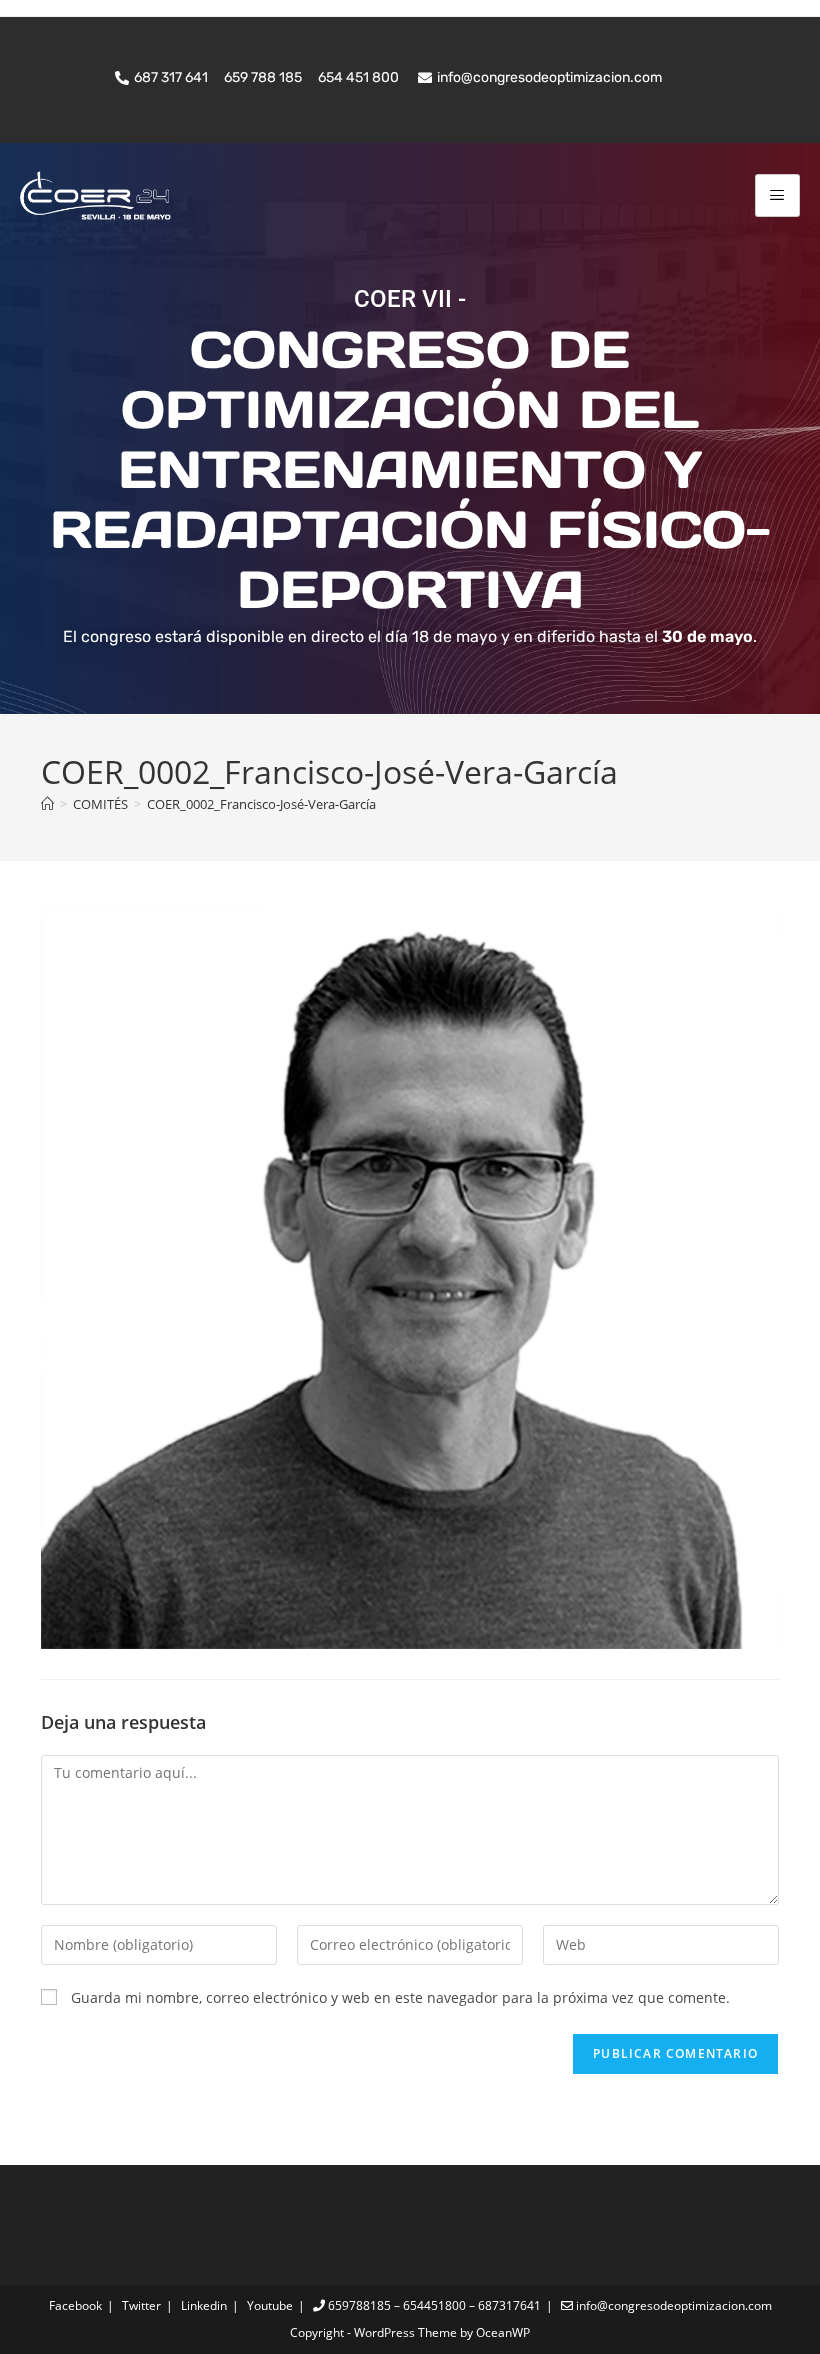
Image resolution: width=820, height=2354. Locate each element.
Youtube (270, 2305)
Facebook (75, 2305)
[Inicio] (47, 804)
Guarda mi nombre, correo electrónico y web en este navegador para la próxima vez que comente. (400, 1997)
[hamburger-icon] (777, 195)
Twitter (141, 2305)
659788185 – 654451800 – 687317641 (433, 2305)
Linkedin (204, 2305)
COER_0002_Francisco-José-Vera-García (261, 804)
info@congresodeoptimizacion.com (672, 2305)
